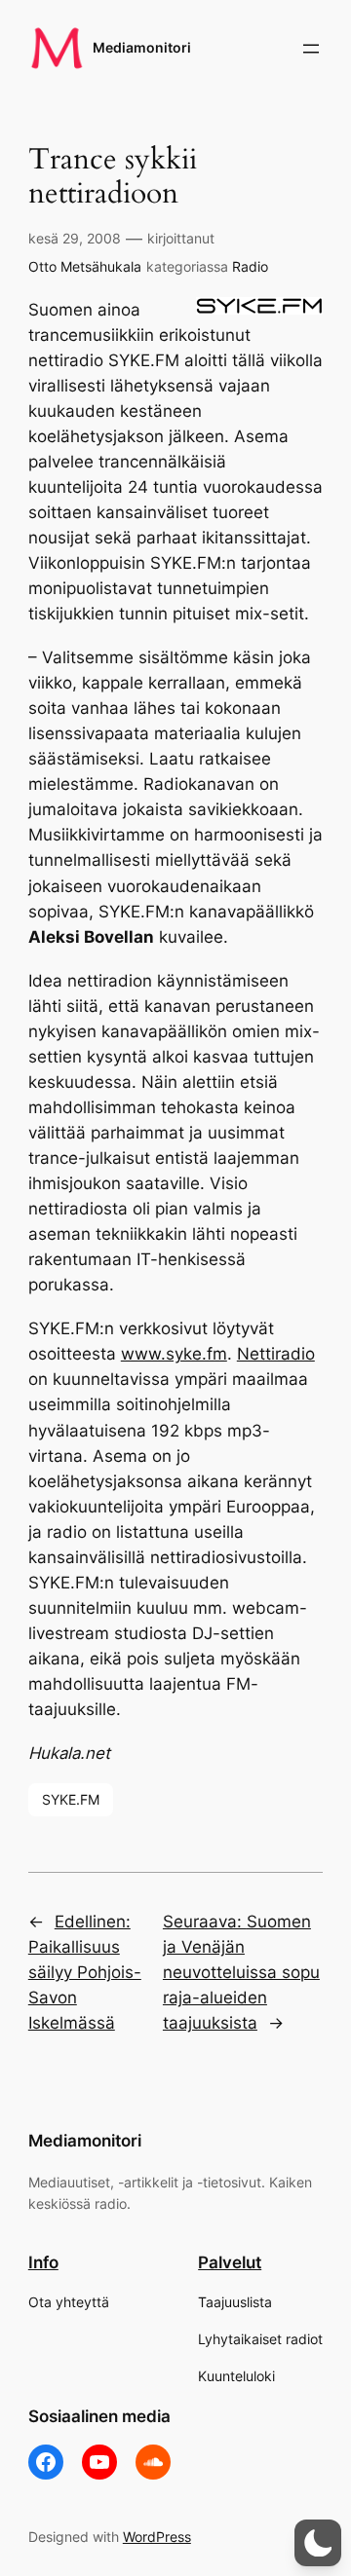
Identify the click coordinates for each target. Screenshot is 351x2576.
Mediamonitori (142, 47)
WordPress (157, 2537)
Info (43, 2262)
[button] (318, 2543)
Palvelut (230, 2262)
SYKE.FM (71, 1799)
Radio (250, 266)
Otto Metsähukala (85, 266)
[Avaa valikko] (311, 49)
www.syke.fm (174, 1354)
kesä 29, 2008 (75, 238)
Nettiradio (276, 1354)
